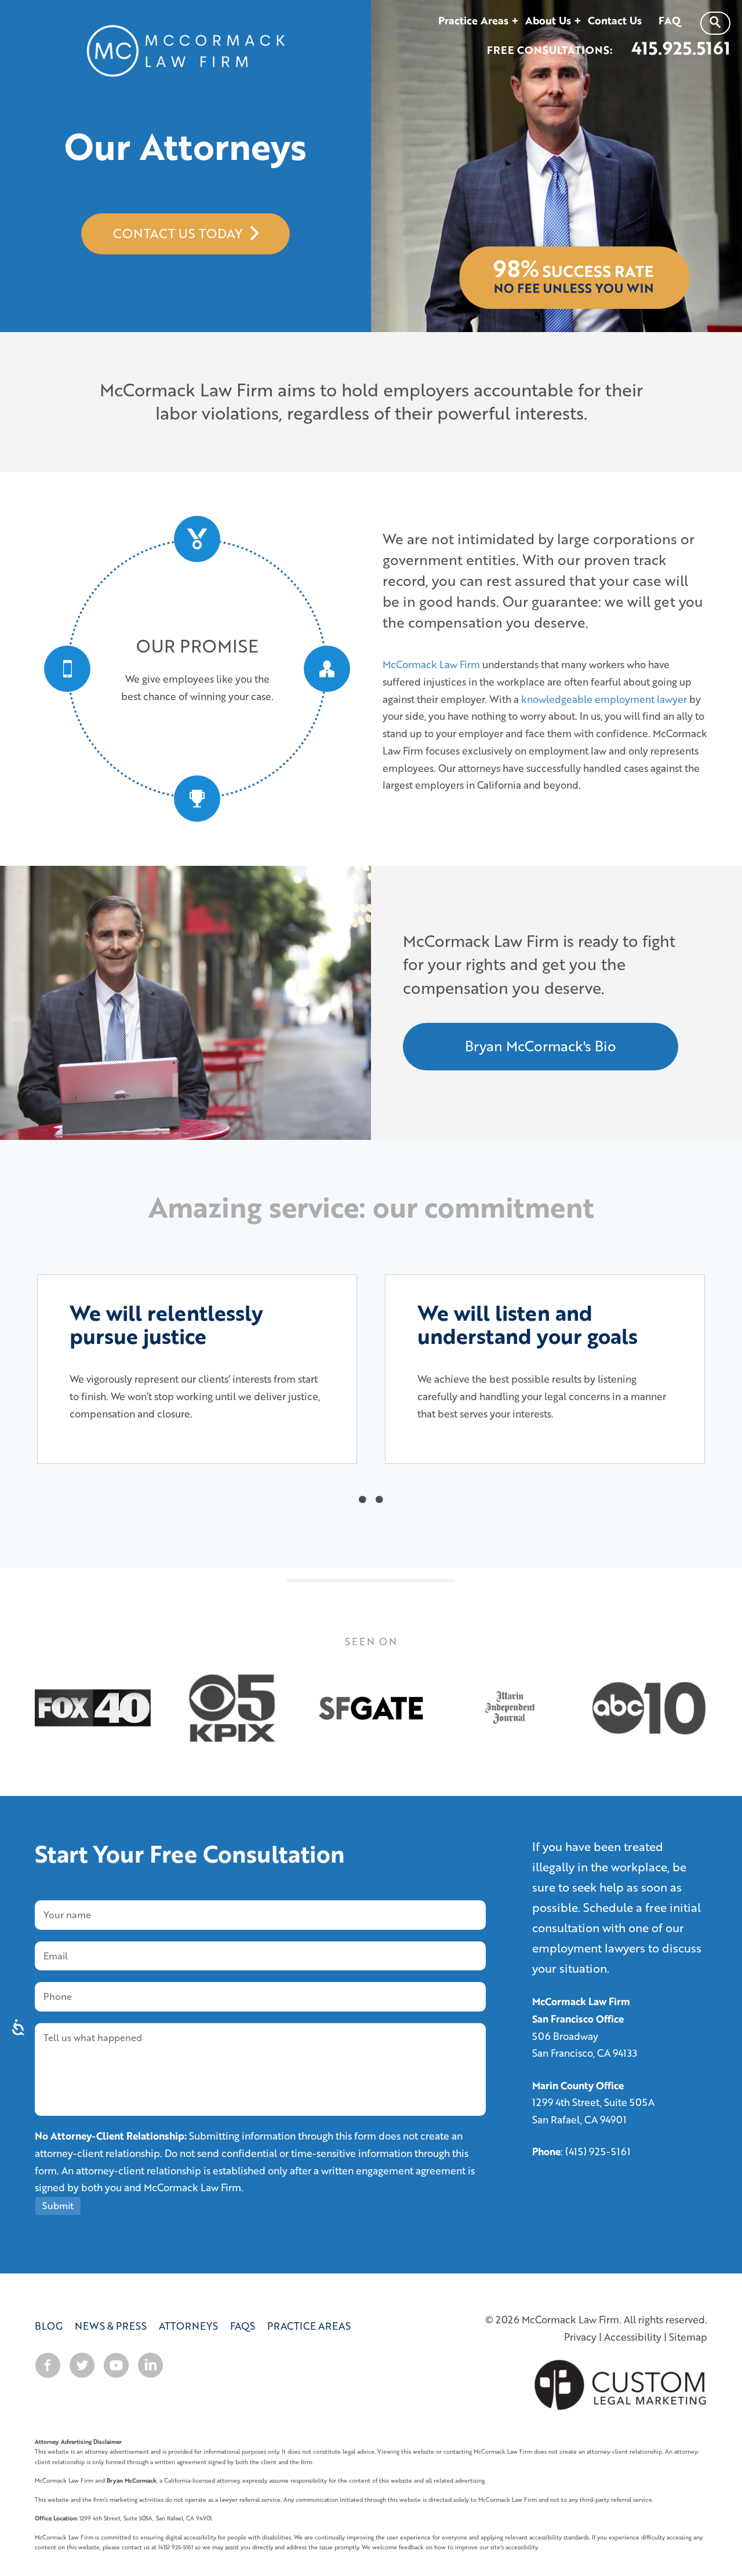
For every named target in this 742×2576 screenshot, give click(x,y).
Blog (49, 2326)
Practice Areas (309, 2326)
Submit (58, 2206)
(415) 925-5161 (598, 2151)
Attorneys (188, 2326)
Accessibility (633, 2337)
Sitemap (688, 2337)
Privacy (580, 2337)
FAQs (243, 2326)
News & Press (111, 2326)
